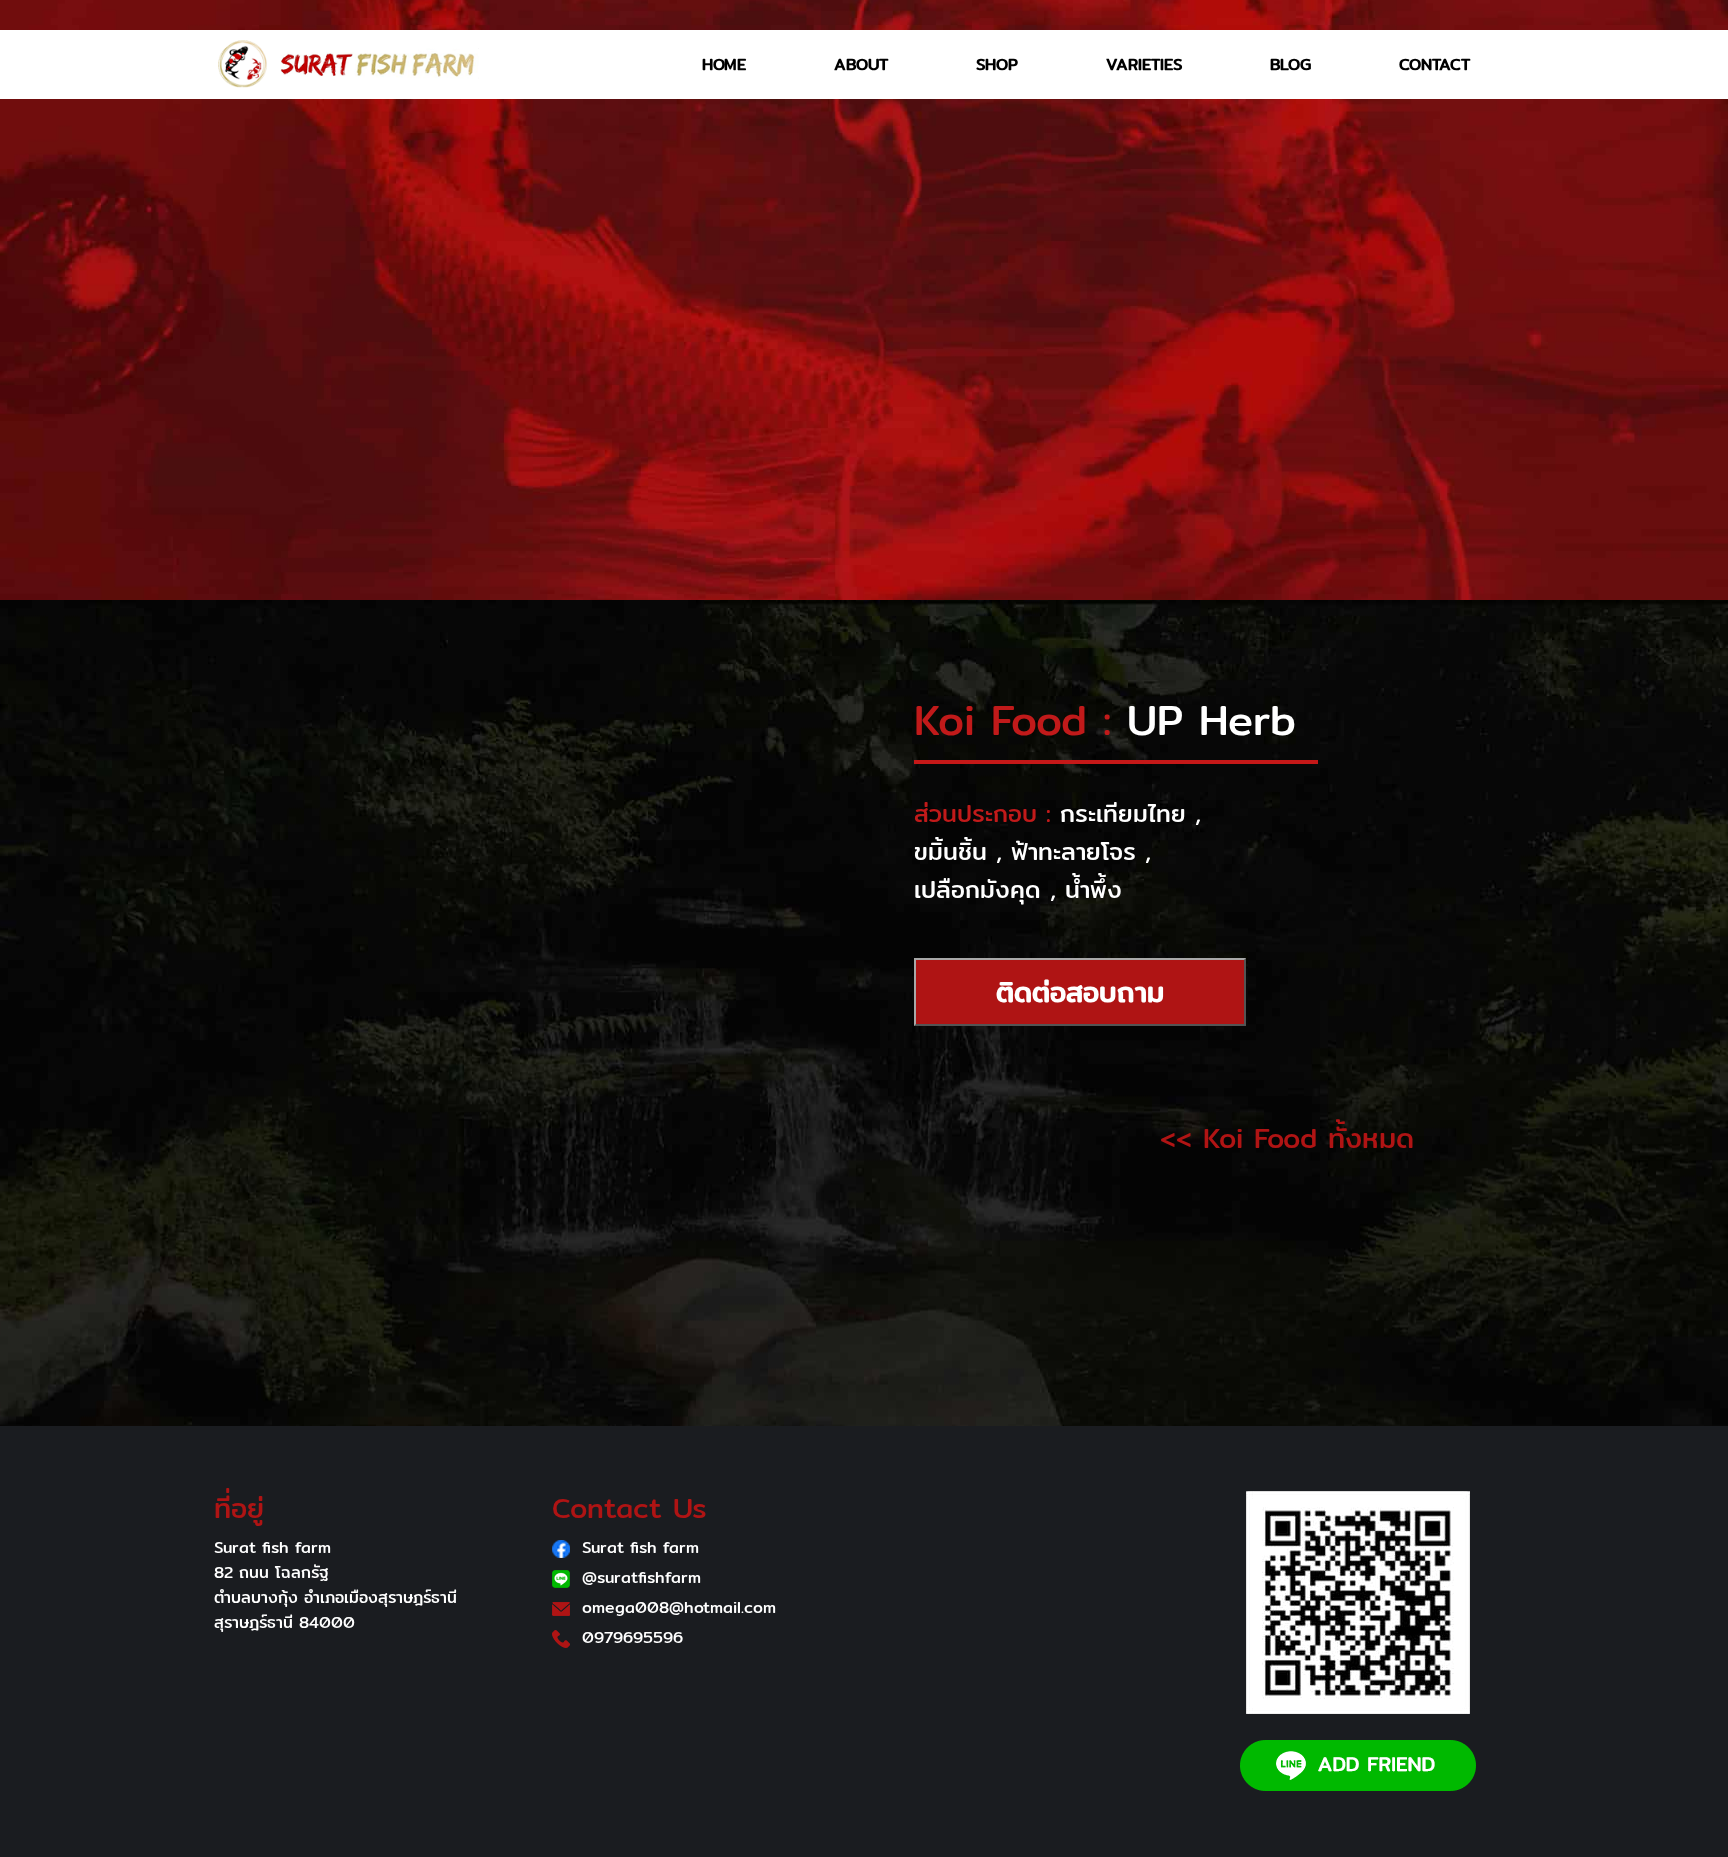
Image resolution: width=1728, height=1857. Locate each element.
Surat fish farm (640, 1547)
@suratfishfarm (641, 1577)
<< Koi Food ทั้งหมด (1287, 1138)
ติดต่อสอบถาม (1080, 992)
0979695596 (632, 1637)
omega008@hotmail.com (679, 1607)
